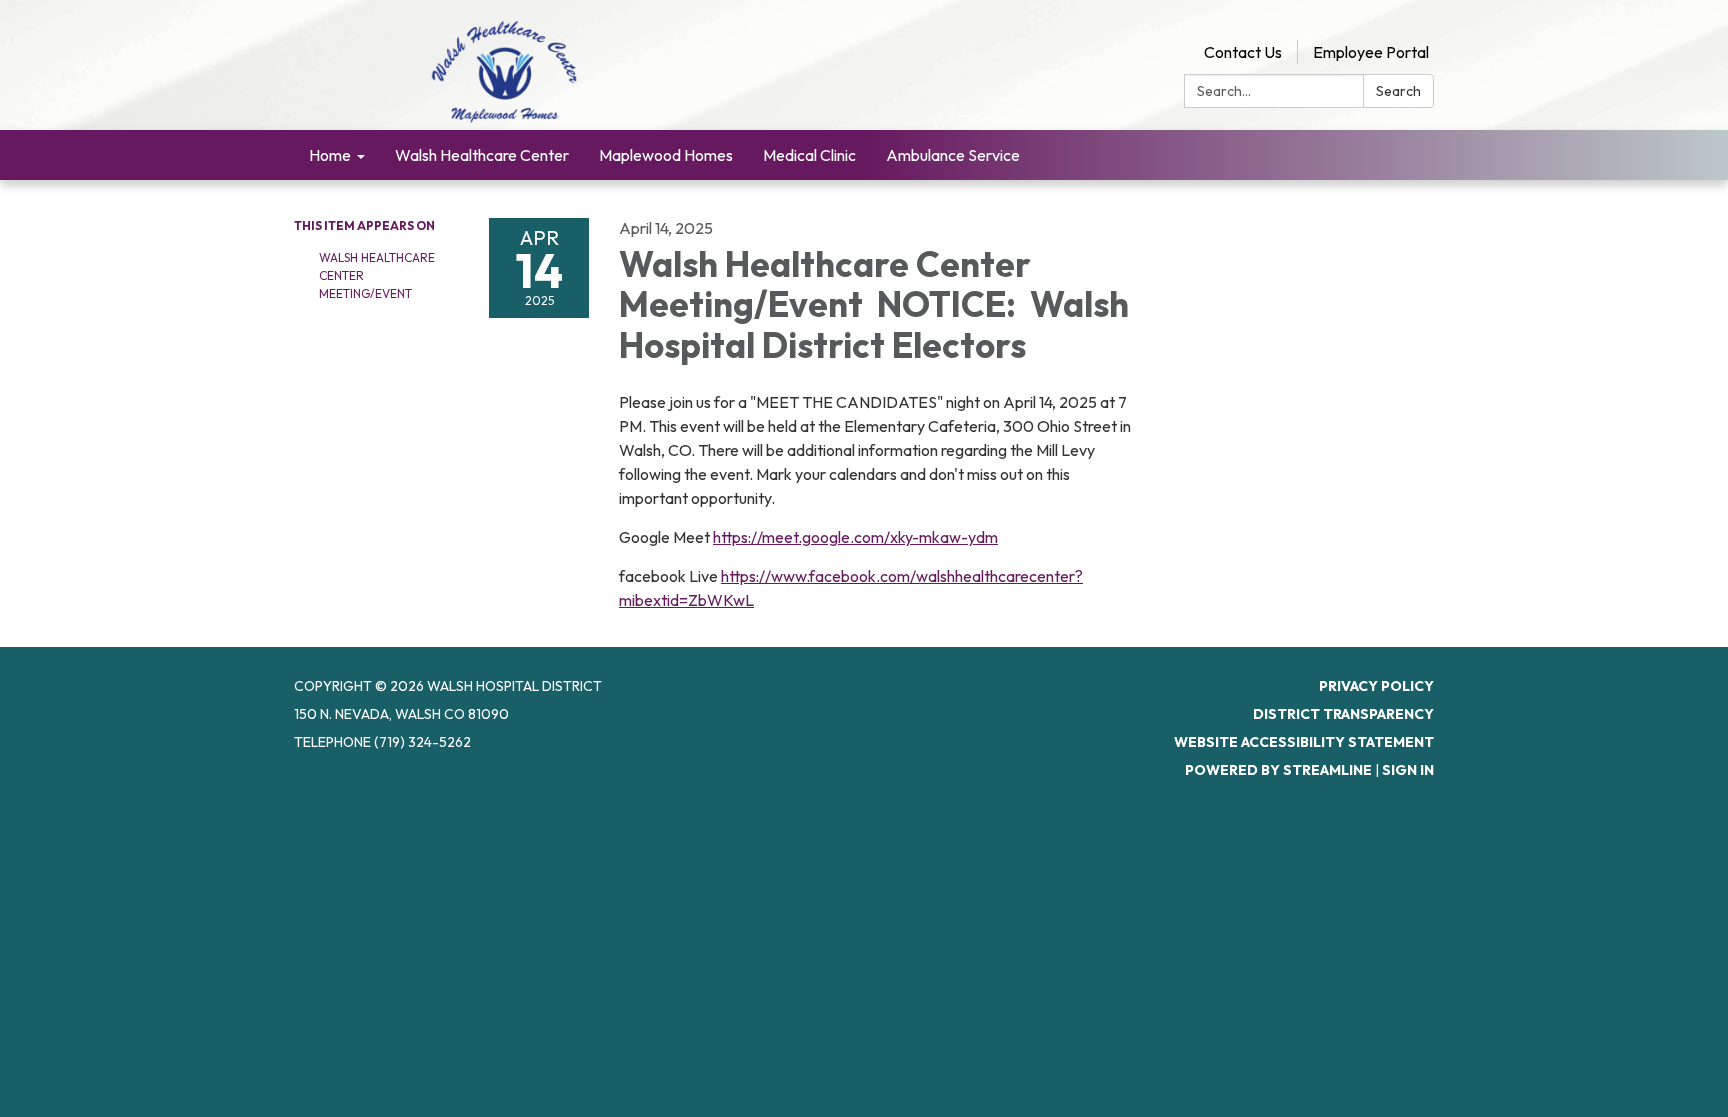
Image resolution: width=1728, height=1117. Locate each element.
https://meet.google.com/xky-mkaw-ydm (855, 537)
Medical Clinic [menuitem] (809, 155)
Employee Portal (1371, 52)
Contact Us (1243, 52)
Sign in (1408, 770)
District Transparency (1343, 714)
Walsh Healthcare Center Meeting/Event (377, 275)
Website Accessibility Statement (1304, 742)
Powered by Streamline (1278, 770)
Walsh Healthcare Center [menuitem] (482, 155)
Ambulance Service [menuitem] (953, 155)
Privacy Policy (1376, 686)
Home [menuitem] (330, 155)
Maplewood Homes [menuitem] (666, 155)
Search (1398, 91)
